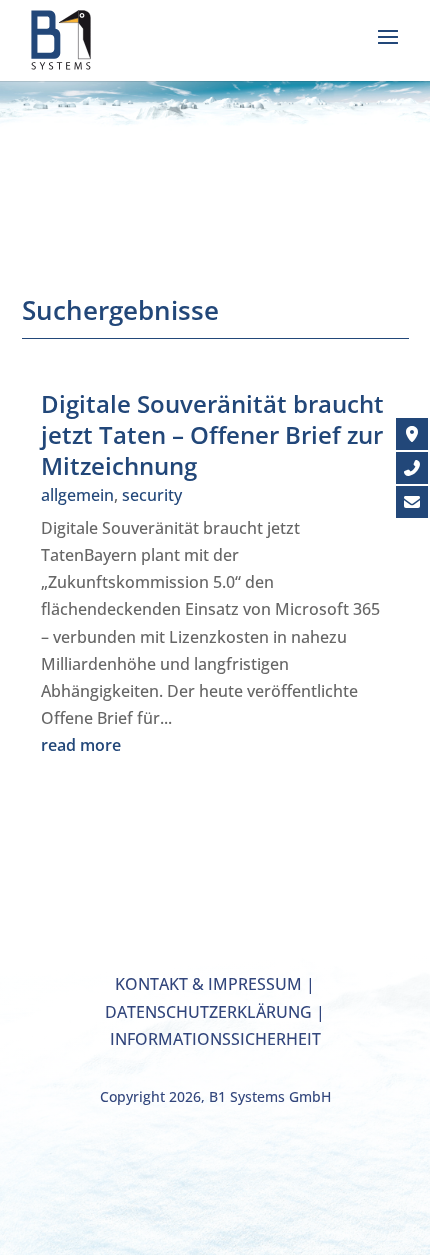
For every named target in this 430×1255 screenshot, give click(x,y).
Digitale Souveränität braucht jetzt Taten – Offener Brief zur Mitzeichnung (212, 434)
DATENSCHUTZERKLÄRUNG (208, 1012)
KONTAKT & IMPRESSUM (208, 984)
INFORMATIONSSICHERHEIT (215, 1039)
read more (81, 745)
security (152, 495)
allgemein (77, 495)
